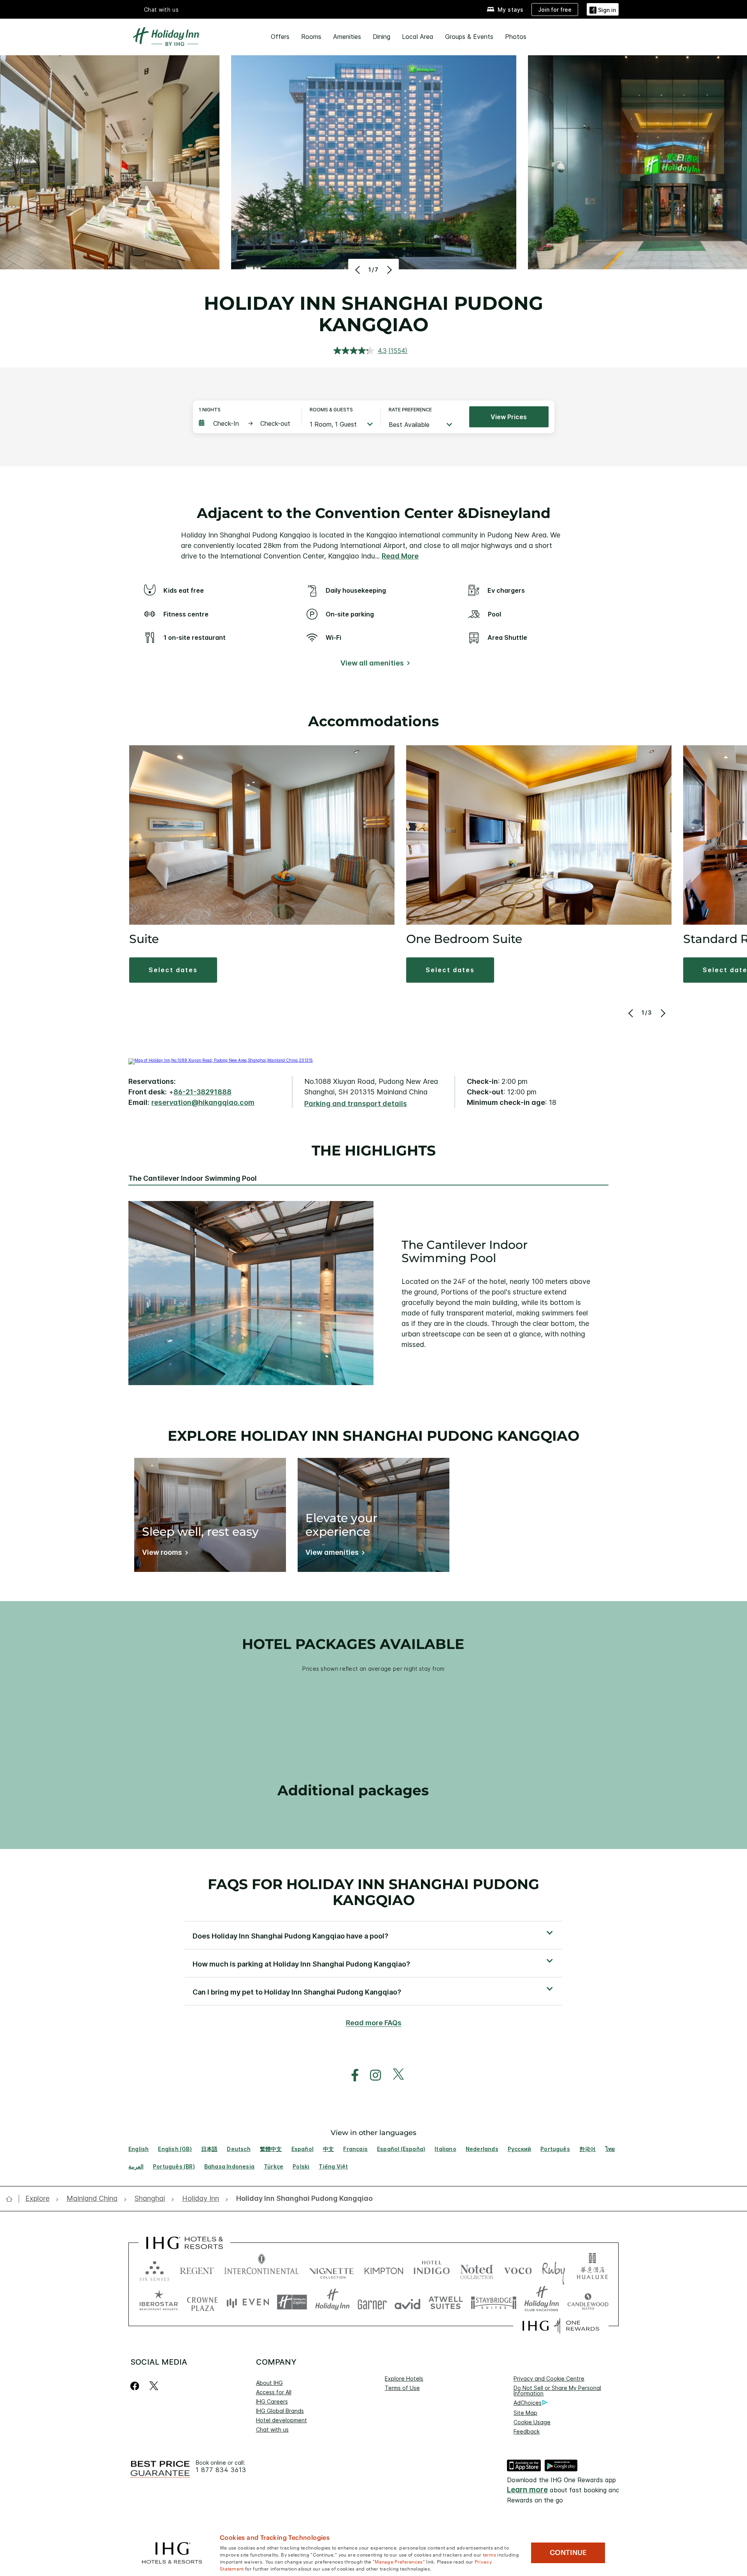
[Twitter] (154, 2386)
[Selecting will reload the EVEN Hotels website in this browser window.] (248, 2302)
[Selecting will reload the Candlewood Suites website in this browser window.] (588, 2302)
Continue (568, 2553)
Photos (516, 37)
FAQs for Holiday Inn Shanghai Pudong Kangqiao (373, 1892)
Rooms (311, 37)
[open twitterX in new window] (394, 2075)
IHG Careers (272, 2401)
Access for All (274, 2392)
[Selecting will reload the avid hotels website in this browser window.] (408, 2302)
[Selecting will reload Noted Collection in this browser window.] (477, 2269)
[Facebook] (136, 2386)
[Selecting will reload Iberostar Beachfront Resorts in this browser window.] (159, 2302)
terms (490, 2554)
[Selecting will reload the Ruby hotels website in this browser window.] (553, 2269)
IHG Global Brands (280, 2411)
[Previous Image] (359, 270)
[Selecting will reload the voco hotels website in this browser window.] (518, 2269)
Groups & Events (469, 37)
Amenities (347, 37)
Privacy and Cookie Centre (549, 2378)
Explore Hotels (404, 2378)
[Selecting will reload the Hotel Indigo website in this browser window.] (432, 2269)
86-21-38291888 (203, 1092)
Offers (280, 37)
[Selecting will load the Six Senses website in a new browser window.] (154, 2269)
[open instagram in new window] (372, 2075)
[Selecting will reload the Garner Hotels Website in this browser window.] (372, 2302)
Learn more (527, 2490)
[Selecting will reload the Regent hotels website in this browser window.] (197, 2269)
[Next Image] (388, 270)
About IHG (269, 2383)
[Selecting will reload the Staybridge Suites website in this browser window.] (494, 2302)
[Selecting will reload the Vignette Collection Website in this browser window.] (332, 2269)
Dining (381, 37)
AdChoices (528, 2403)
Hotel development (281, 2420)
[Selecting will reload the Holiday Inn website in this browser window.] (332, 2302)
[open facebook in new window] (351, 2075)
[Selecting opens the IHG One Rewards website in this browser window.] (561, 2326)
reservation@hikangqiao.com (203, 1102)
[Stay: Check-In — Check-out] (246, 423)
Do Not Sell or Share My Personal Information (557, 2391)
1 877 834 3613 (221, 2470)
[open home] (12, 2199)
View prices (509, 417)
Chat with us (272, 2429)
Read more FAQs (374, 2023)
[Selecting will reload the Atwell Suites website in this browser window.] (446, 2302)
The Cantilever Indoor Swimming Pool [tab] (193, 1178)
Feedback (527, 2431)
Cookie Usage (532, 2422)
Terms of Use (402, 2388)
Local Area (418, 37)
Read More (400, 556)
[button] (603, 9)
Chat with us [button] (161, 10)
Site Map (525, 2413)
